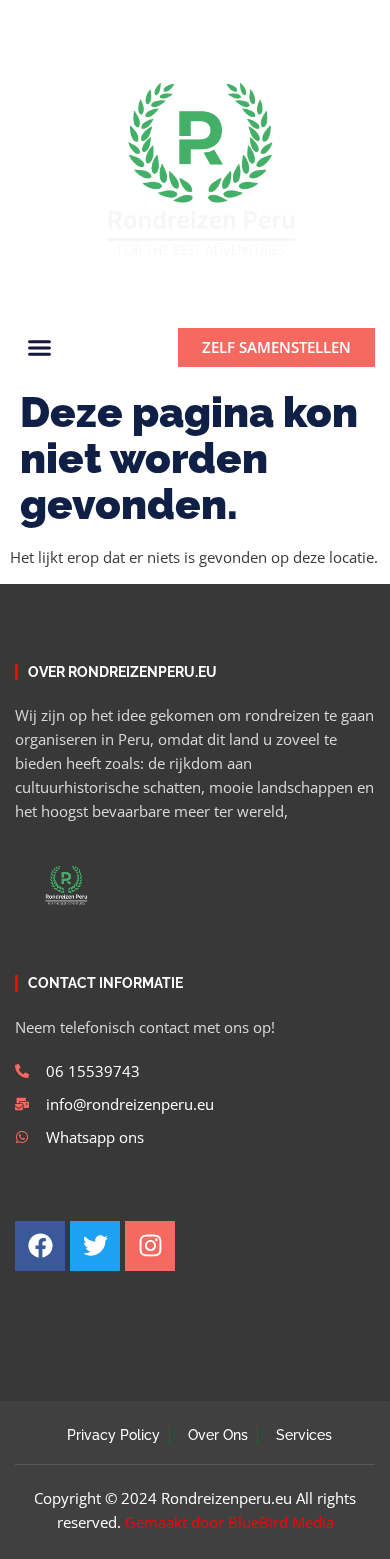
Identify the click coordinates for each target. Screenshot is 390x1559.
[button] (352, 21)
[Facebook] (23, 21)
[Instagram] (91, 21)
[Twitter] (57, 21)
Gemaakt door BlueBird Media (229, 1522)
